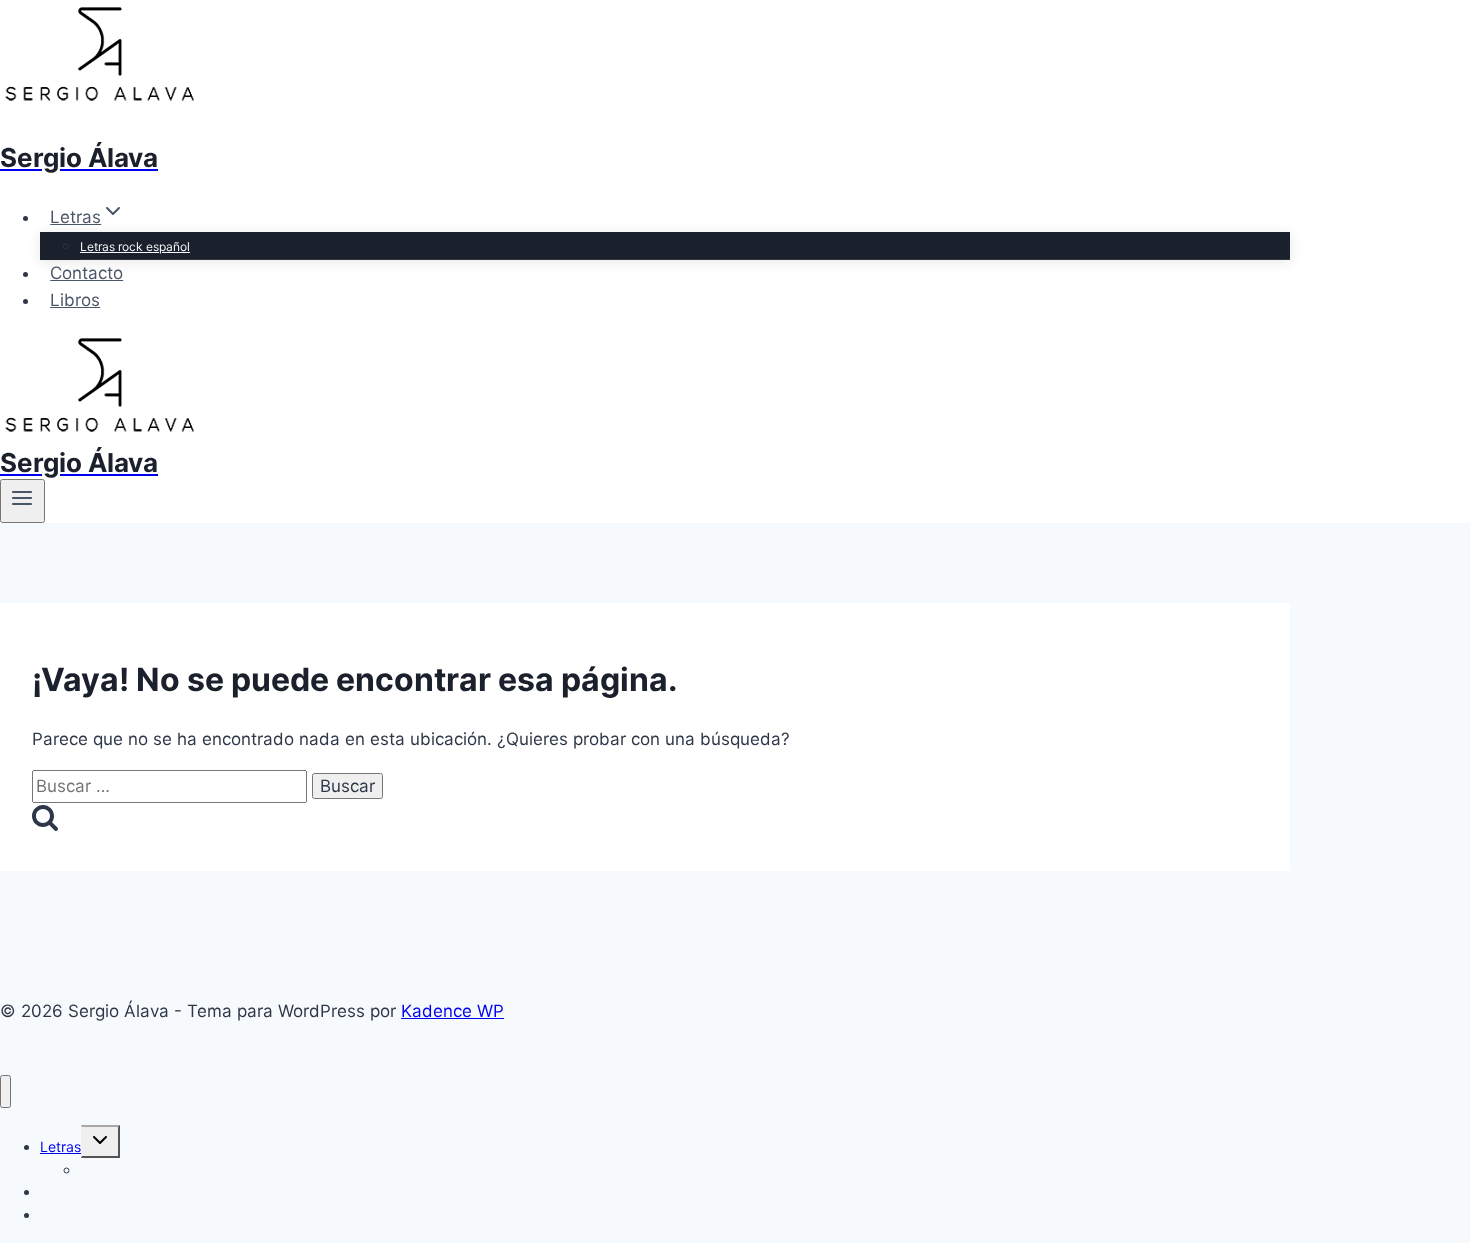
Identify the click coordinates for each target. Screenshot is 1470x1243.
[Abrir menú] (22, 501)
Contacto (86, 273)
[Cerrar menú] (5, 1091)
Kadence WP (452, 1011)
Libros (75, 300)
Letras (60, 1146)
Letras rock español (135, 246)
